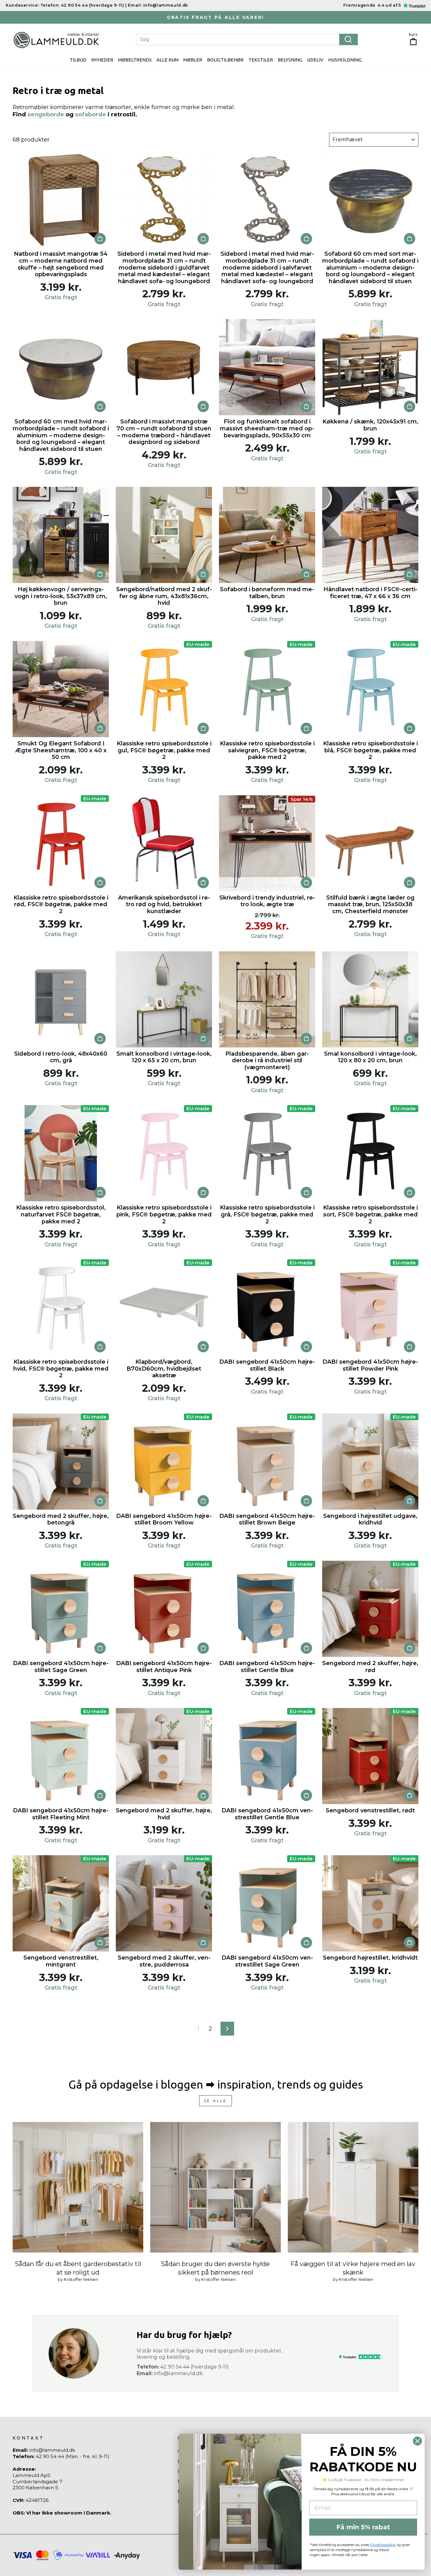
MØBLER (193, 60)
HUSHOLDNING (345, 60)
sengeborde (46, 114)
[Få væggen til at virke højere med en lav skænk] (353, 2187)
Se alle (215, 2101)
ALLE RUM (168, 60)
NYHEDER (102, 60)
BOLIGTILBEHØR (225, 60)
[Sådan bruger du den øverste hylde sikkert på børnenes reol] (215, 2187)
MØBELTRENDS (135, 60)
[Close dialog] (417, 2441)
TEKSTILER (261, 60)
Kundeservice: (22, 5)
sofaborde (91, 114)
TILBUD (78, 60)
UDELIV (315, 60)
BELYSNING (290, 60)
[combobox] (247, 39)
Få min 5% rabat (363, 2527)
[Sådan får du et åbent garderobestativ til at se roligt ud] (78, 2187)
